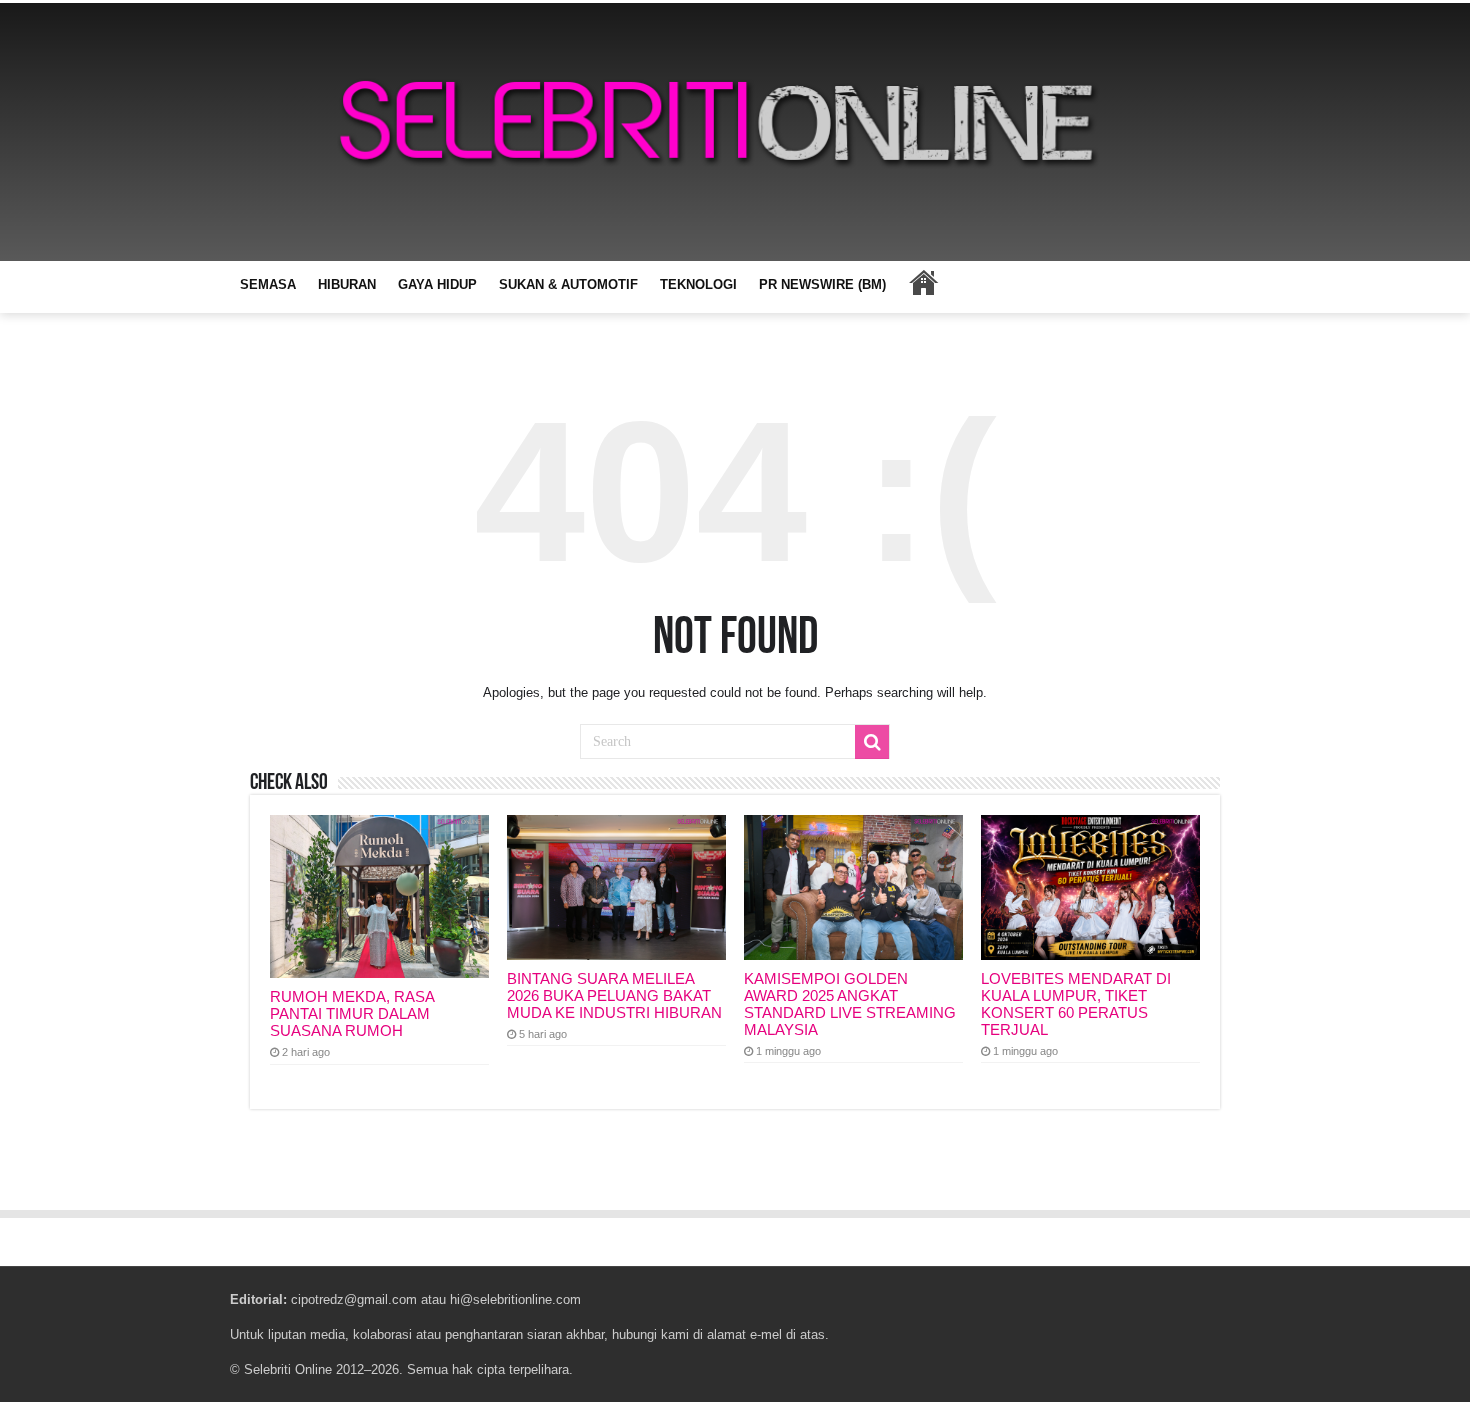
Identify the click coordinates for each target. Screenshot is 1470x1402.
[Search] (872, 742)
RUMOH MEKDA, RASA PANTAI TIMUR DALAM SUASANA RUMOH (352, 1013)
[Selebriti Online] (735, 132)
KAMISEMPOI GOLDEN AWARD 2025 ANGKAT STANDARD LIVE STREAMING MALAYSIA (850, 1004)
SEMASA (268, 284)
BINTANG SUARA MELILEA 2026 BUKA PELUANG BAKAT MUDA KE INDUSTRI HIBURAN (614, 995)
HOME (923, 282)
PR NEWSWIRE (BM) (822, 284)
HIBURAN (347, 284)
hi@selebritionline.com (515, 1299)
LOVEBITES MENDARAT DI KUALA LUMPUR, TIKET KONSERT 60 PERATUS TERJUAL (1076, 1004)
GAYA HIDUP (437, 284)
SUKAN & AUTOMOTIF (568, 284)
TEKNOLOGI (698, 284)
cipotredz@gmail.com (354, 1299)
